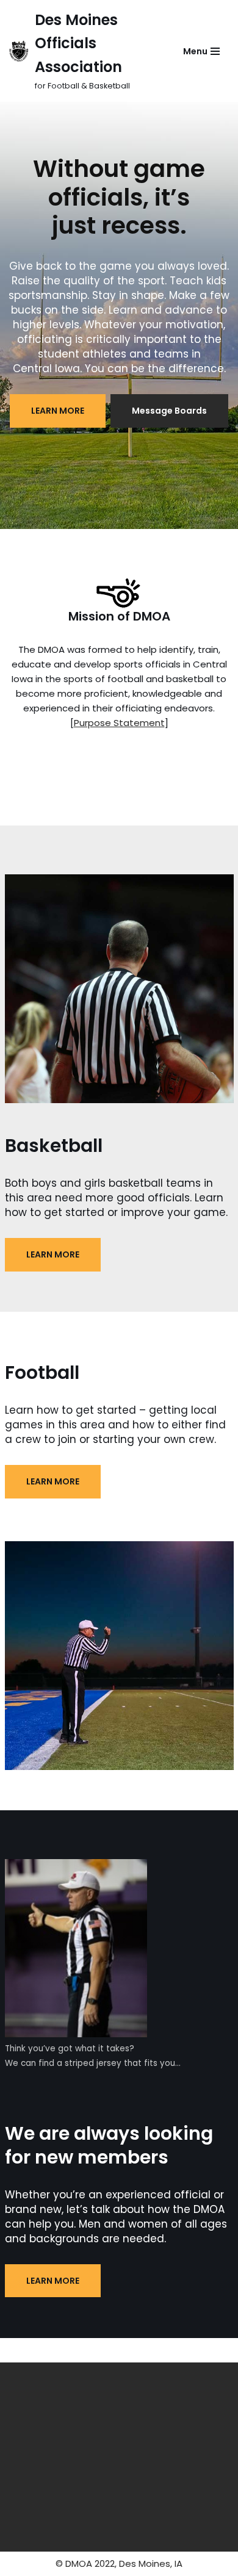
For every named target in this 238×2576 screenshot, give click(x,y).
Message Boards (169, 411)
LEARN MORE (58, 411)
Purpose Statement (119, 723)
